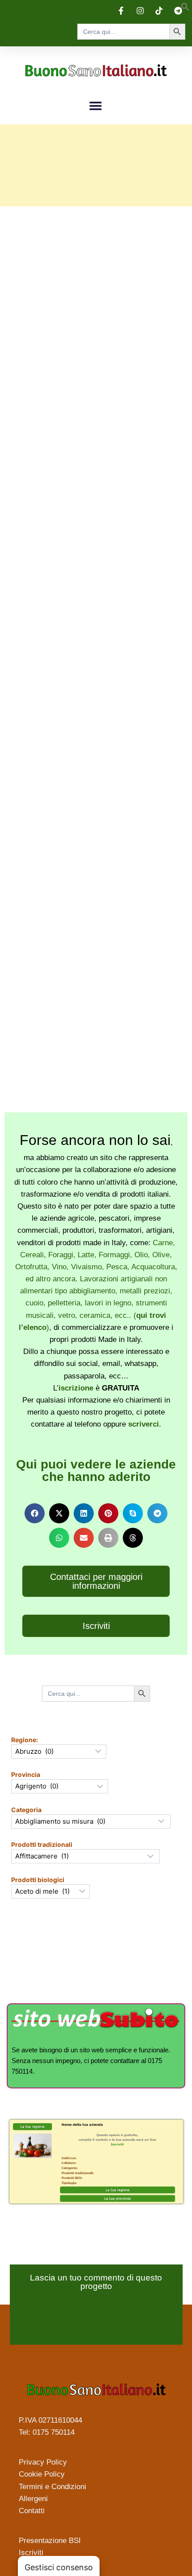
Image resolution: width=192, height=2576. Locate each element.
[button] (185, 8)
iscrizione (76, 1388)
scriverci (144, 1424)
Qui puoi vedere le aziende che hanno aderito (96, 1471)
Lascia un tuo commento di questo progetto (96, 2282)
